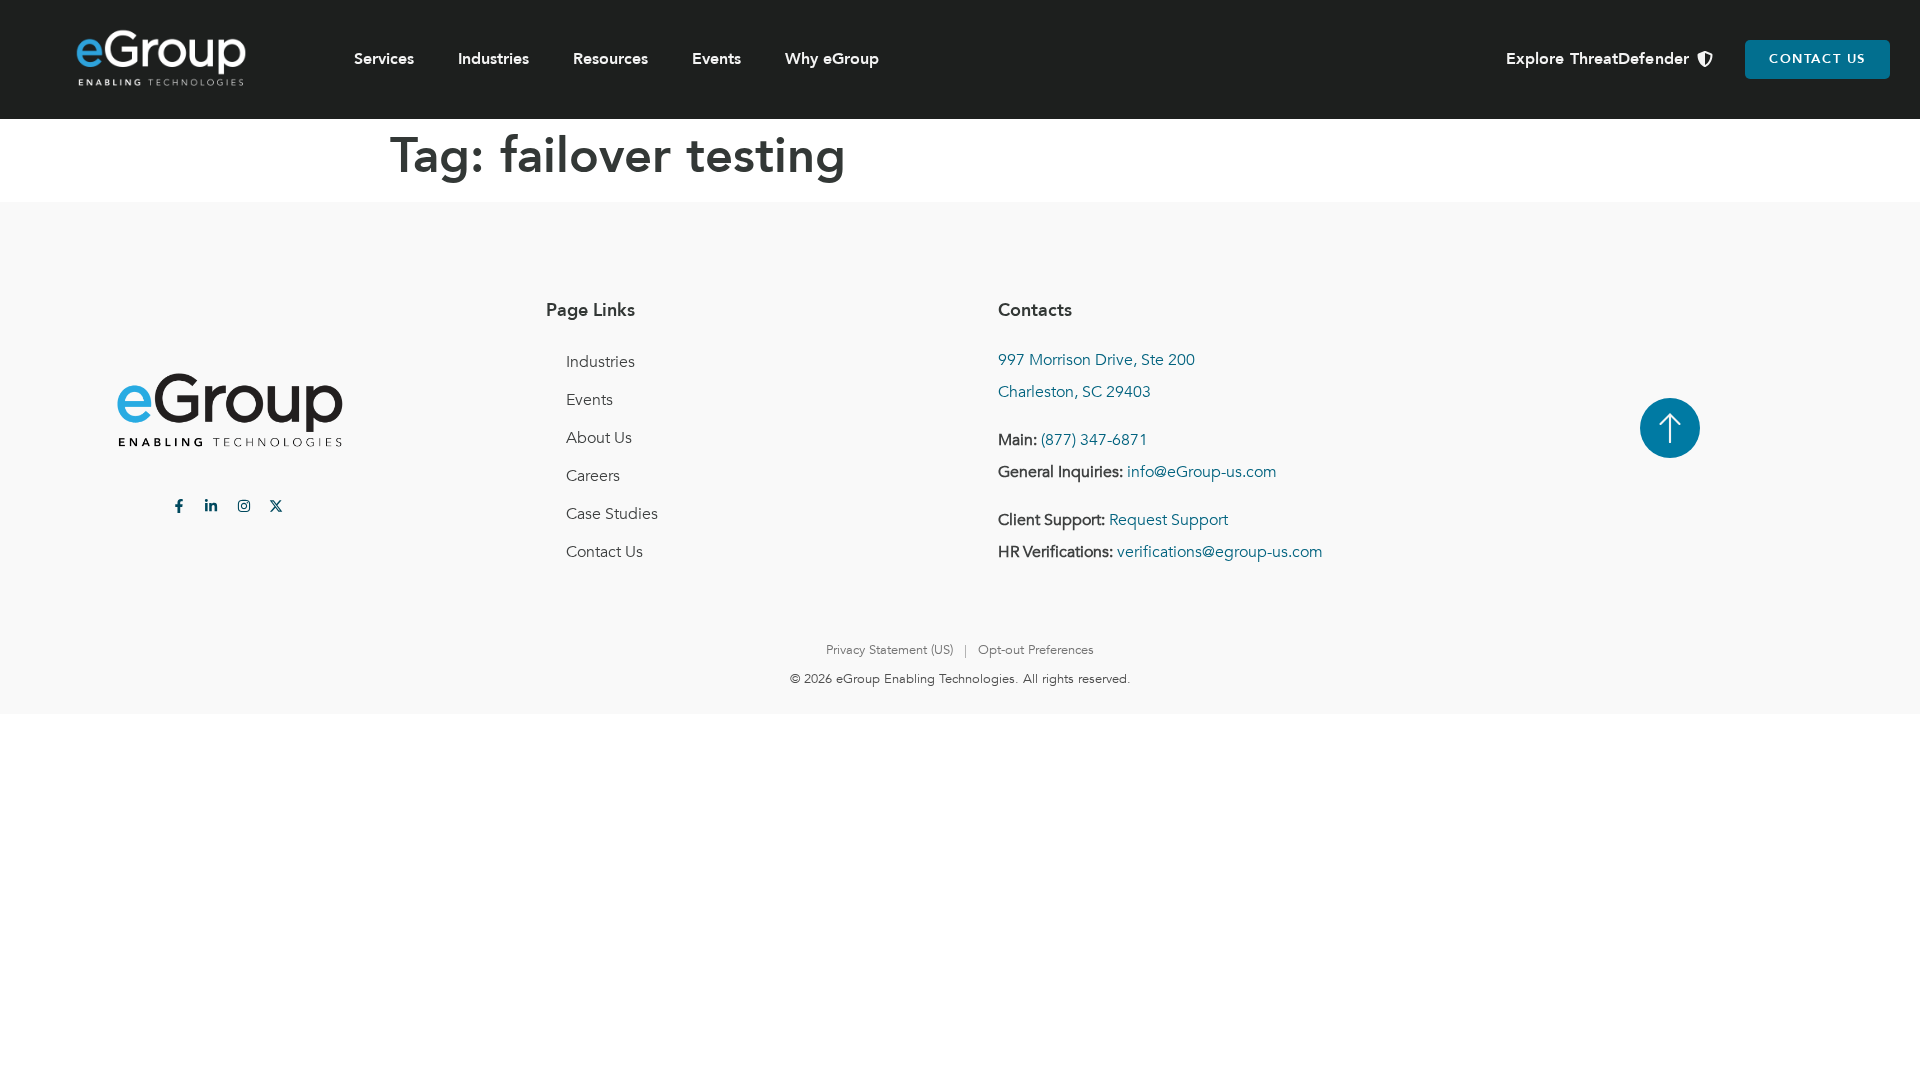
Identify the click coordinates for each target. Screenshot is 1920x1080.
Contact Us (604, 552)
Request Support (1168, 520)
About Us (599, 438)
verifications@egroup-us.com (1220, 552)
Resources (610, 59)
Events (716, 59)
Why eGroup (832, 59)
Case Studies (612, 514)
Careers (593, 476)
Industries (493, 59)
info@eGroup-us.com (1202, 472)
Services (384, 59)
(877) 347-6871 (1094, 440)
